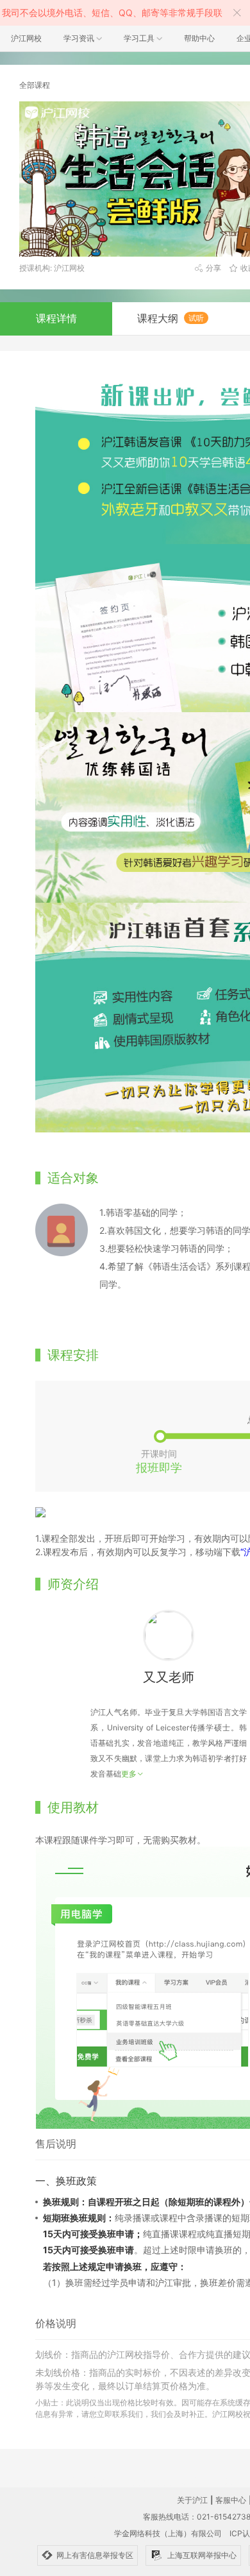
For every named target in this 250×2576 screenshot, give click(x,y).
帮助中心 (199, 38)
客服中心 (231, 2500)
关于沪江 (192, 2500)
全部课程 (35, 85)
